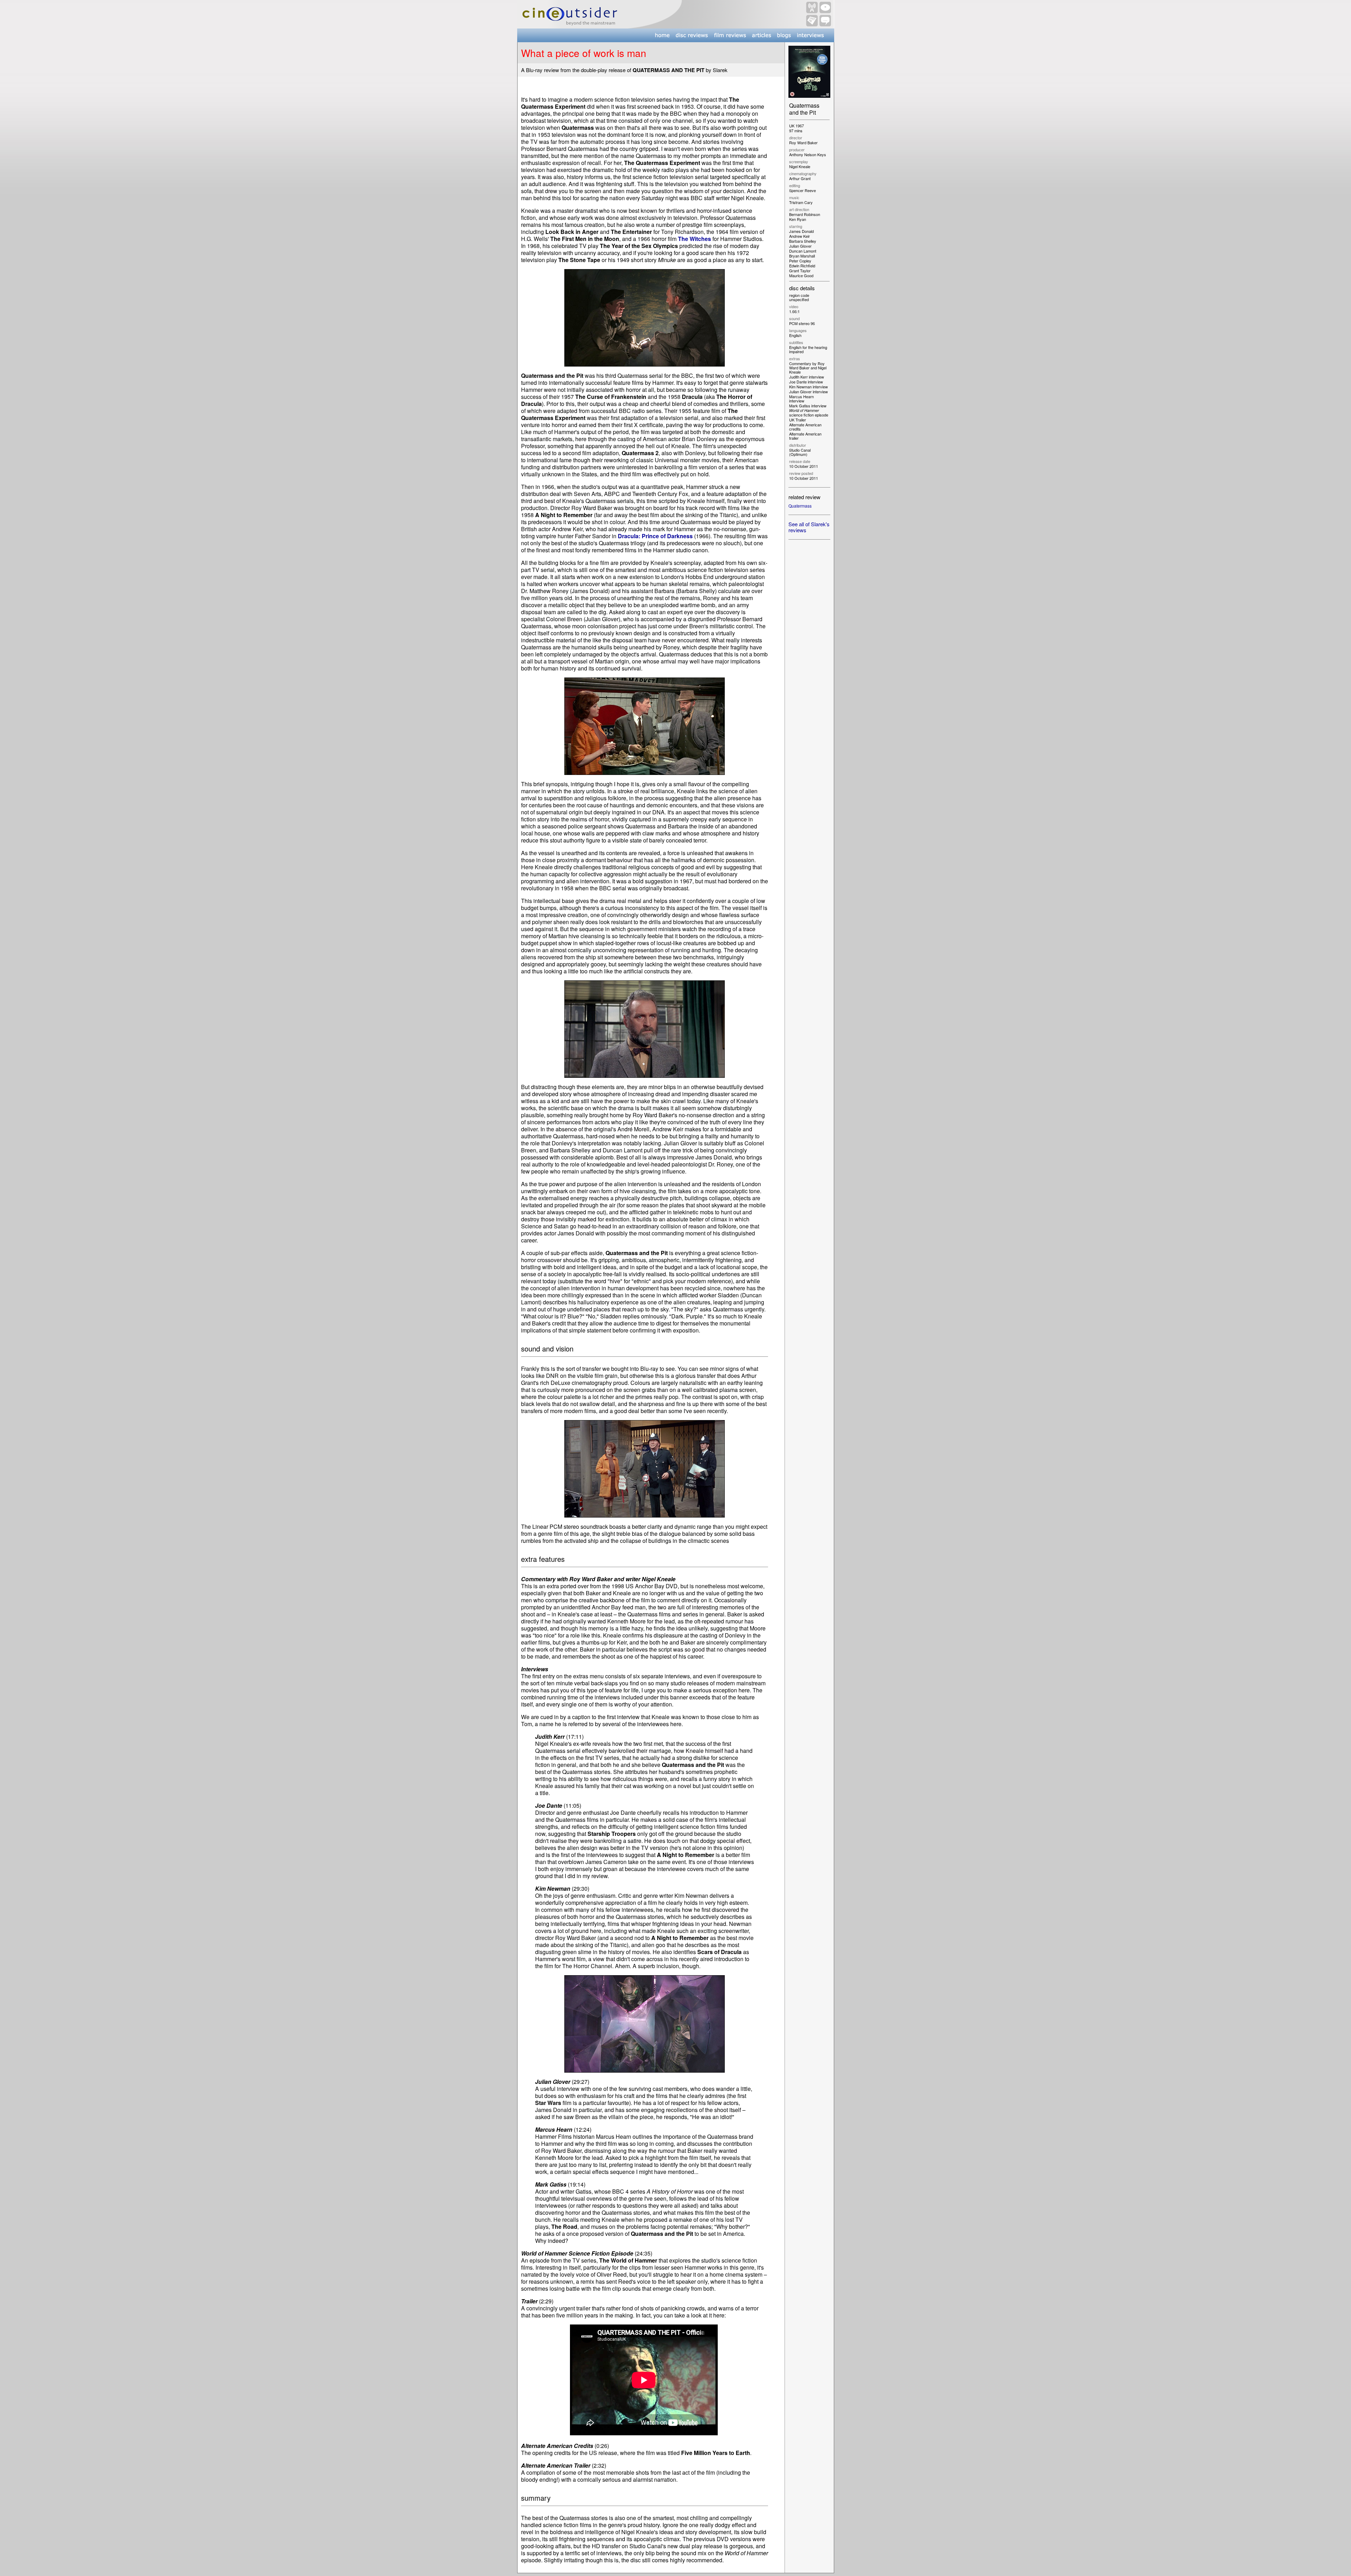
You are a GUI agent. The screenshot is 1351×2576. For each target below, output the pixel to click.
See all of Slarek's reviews (809, 527)
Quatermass (800, 506)
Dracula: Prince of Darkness (655, 536)
